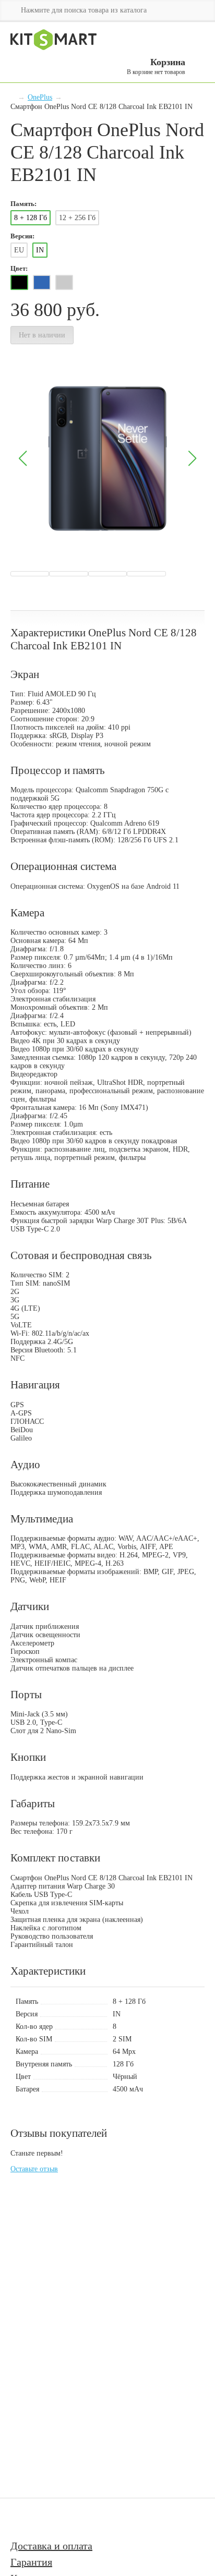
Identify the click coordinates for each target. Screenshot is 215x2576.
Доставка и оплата (51, 2546)
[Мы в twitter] (76, 2519)
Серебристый (64, 282)
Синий (42, 282)
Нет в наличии (42, 335)
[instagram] (53, 2519)
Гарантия (31, 2562)
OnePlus (40, 97)
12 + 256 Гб (77, 218)
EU (19, 250)
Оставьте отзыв (34, 2169)
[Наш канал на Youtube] (25, 2519)
